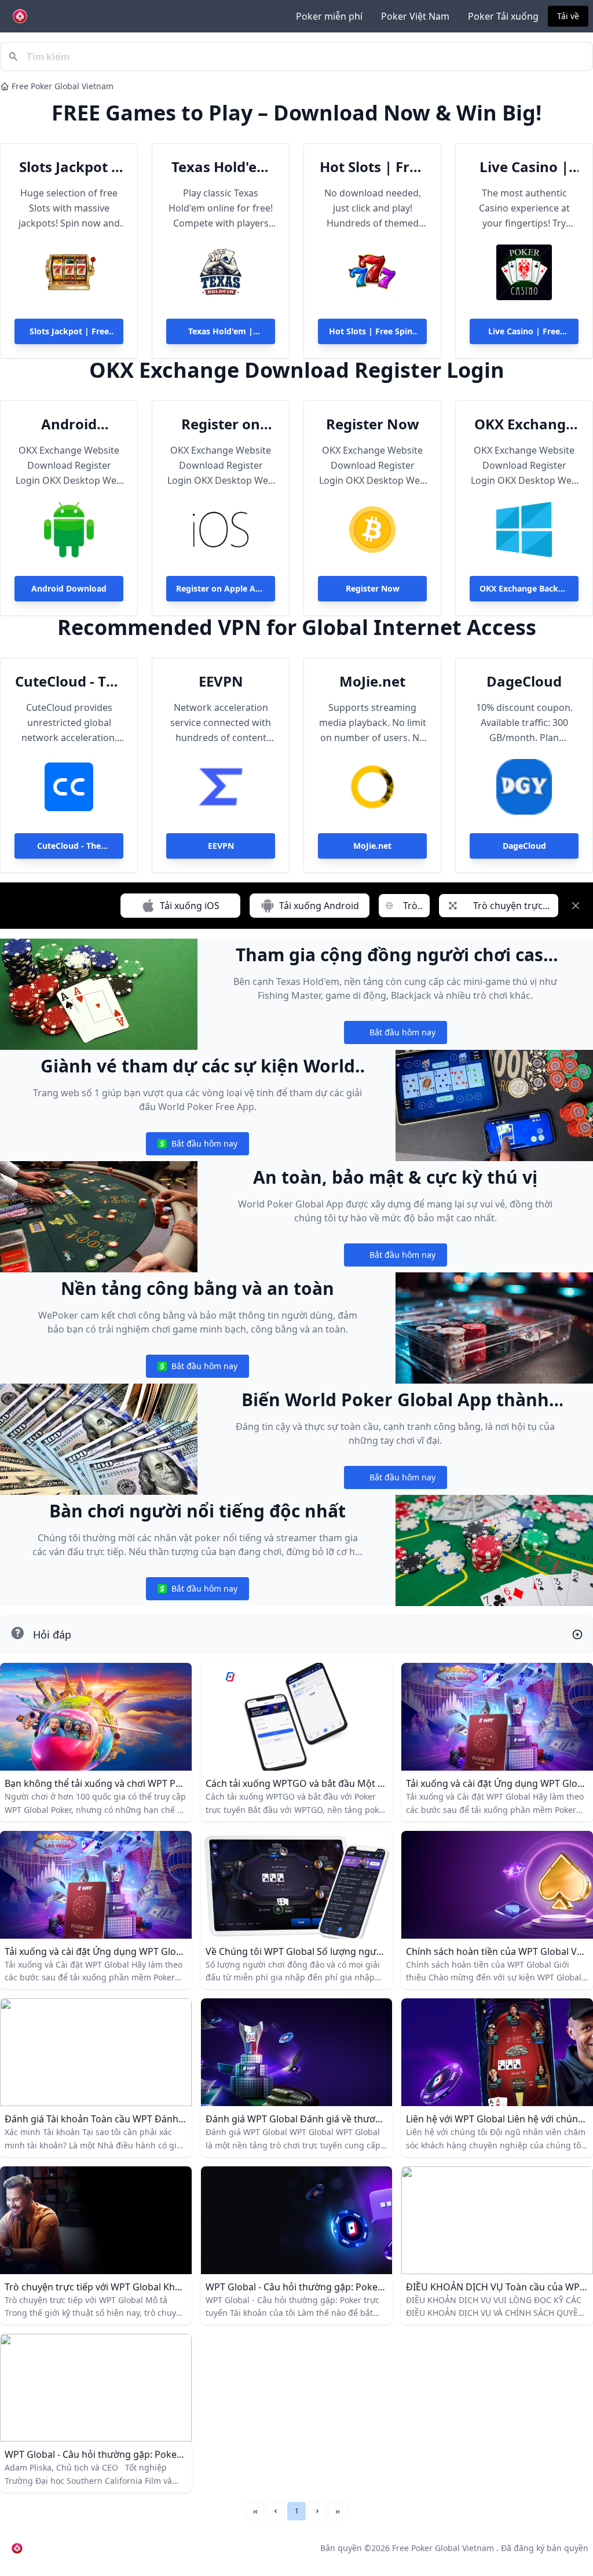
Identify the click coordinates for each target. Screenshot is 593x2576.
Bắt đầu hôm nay (395, 1035)
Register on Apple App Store (221, 424)
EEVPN (221, 681)
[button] (276, 2511)
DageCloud (524, 681)
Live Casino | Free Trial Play (524, 167)
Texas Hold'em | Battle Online (221, 167)
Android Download (69, 424)
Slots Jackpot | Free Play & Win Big (69, 167)
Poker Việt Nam (415, 16)
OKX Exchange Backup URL (524, 424)
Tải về (568, 16)
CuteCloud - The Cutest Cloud (69, 681)
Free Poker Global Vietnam (63, 86)
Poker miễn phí (329, 16)
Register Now (373, 424)
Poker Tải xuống (503, 16)
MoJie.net (372, 681)
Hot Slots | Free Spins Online (373, 167)
